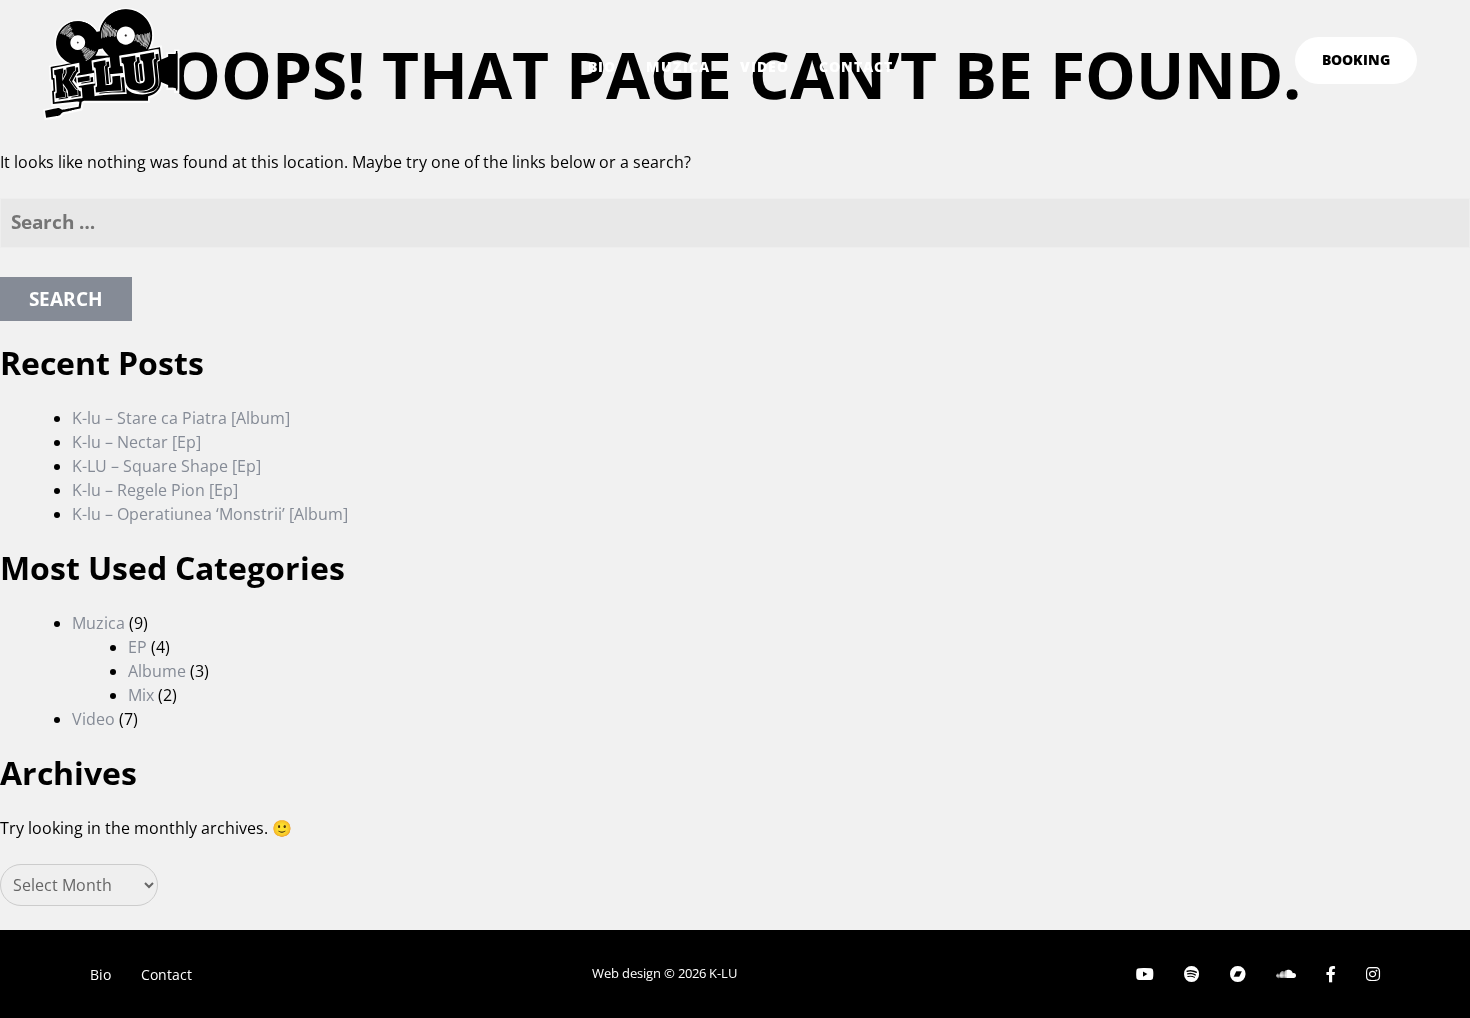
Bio (602, 66)
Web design (626, 973)
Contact (856, 66)
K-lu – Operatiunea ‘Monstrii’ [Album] (210, 514)
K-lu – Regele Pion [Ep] (155, 490)
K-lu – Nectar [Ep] (136, 442)
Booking (1356, 59)
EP (137, 647)
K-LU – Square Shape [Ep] (166, 466)
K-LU (723, 973)
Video (764, 66)
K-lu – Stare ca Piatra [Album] (181, 418)
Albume (157, 671)
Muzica (678, 66)
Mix (141, 695)
